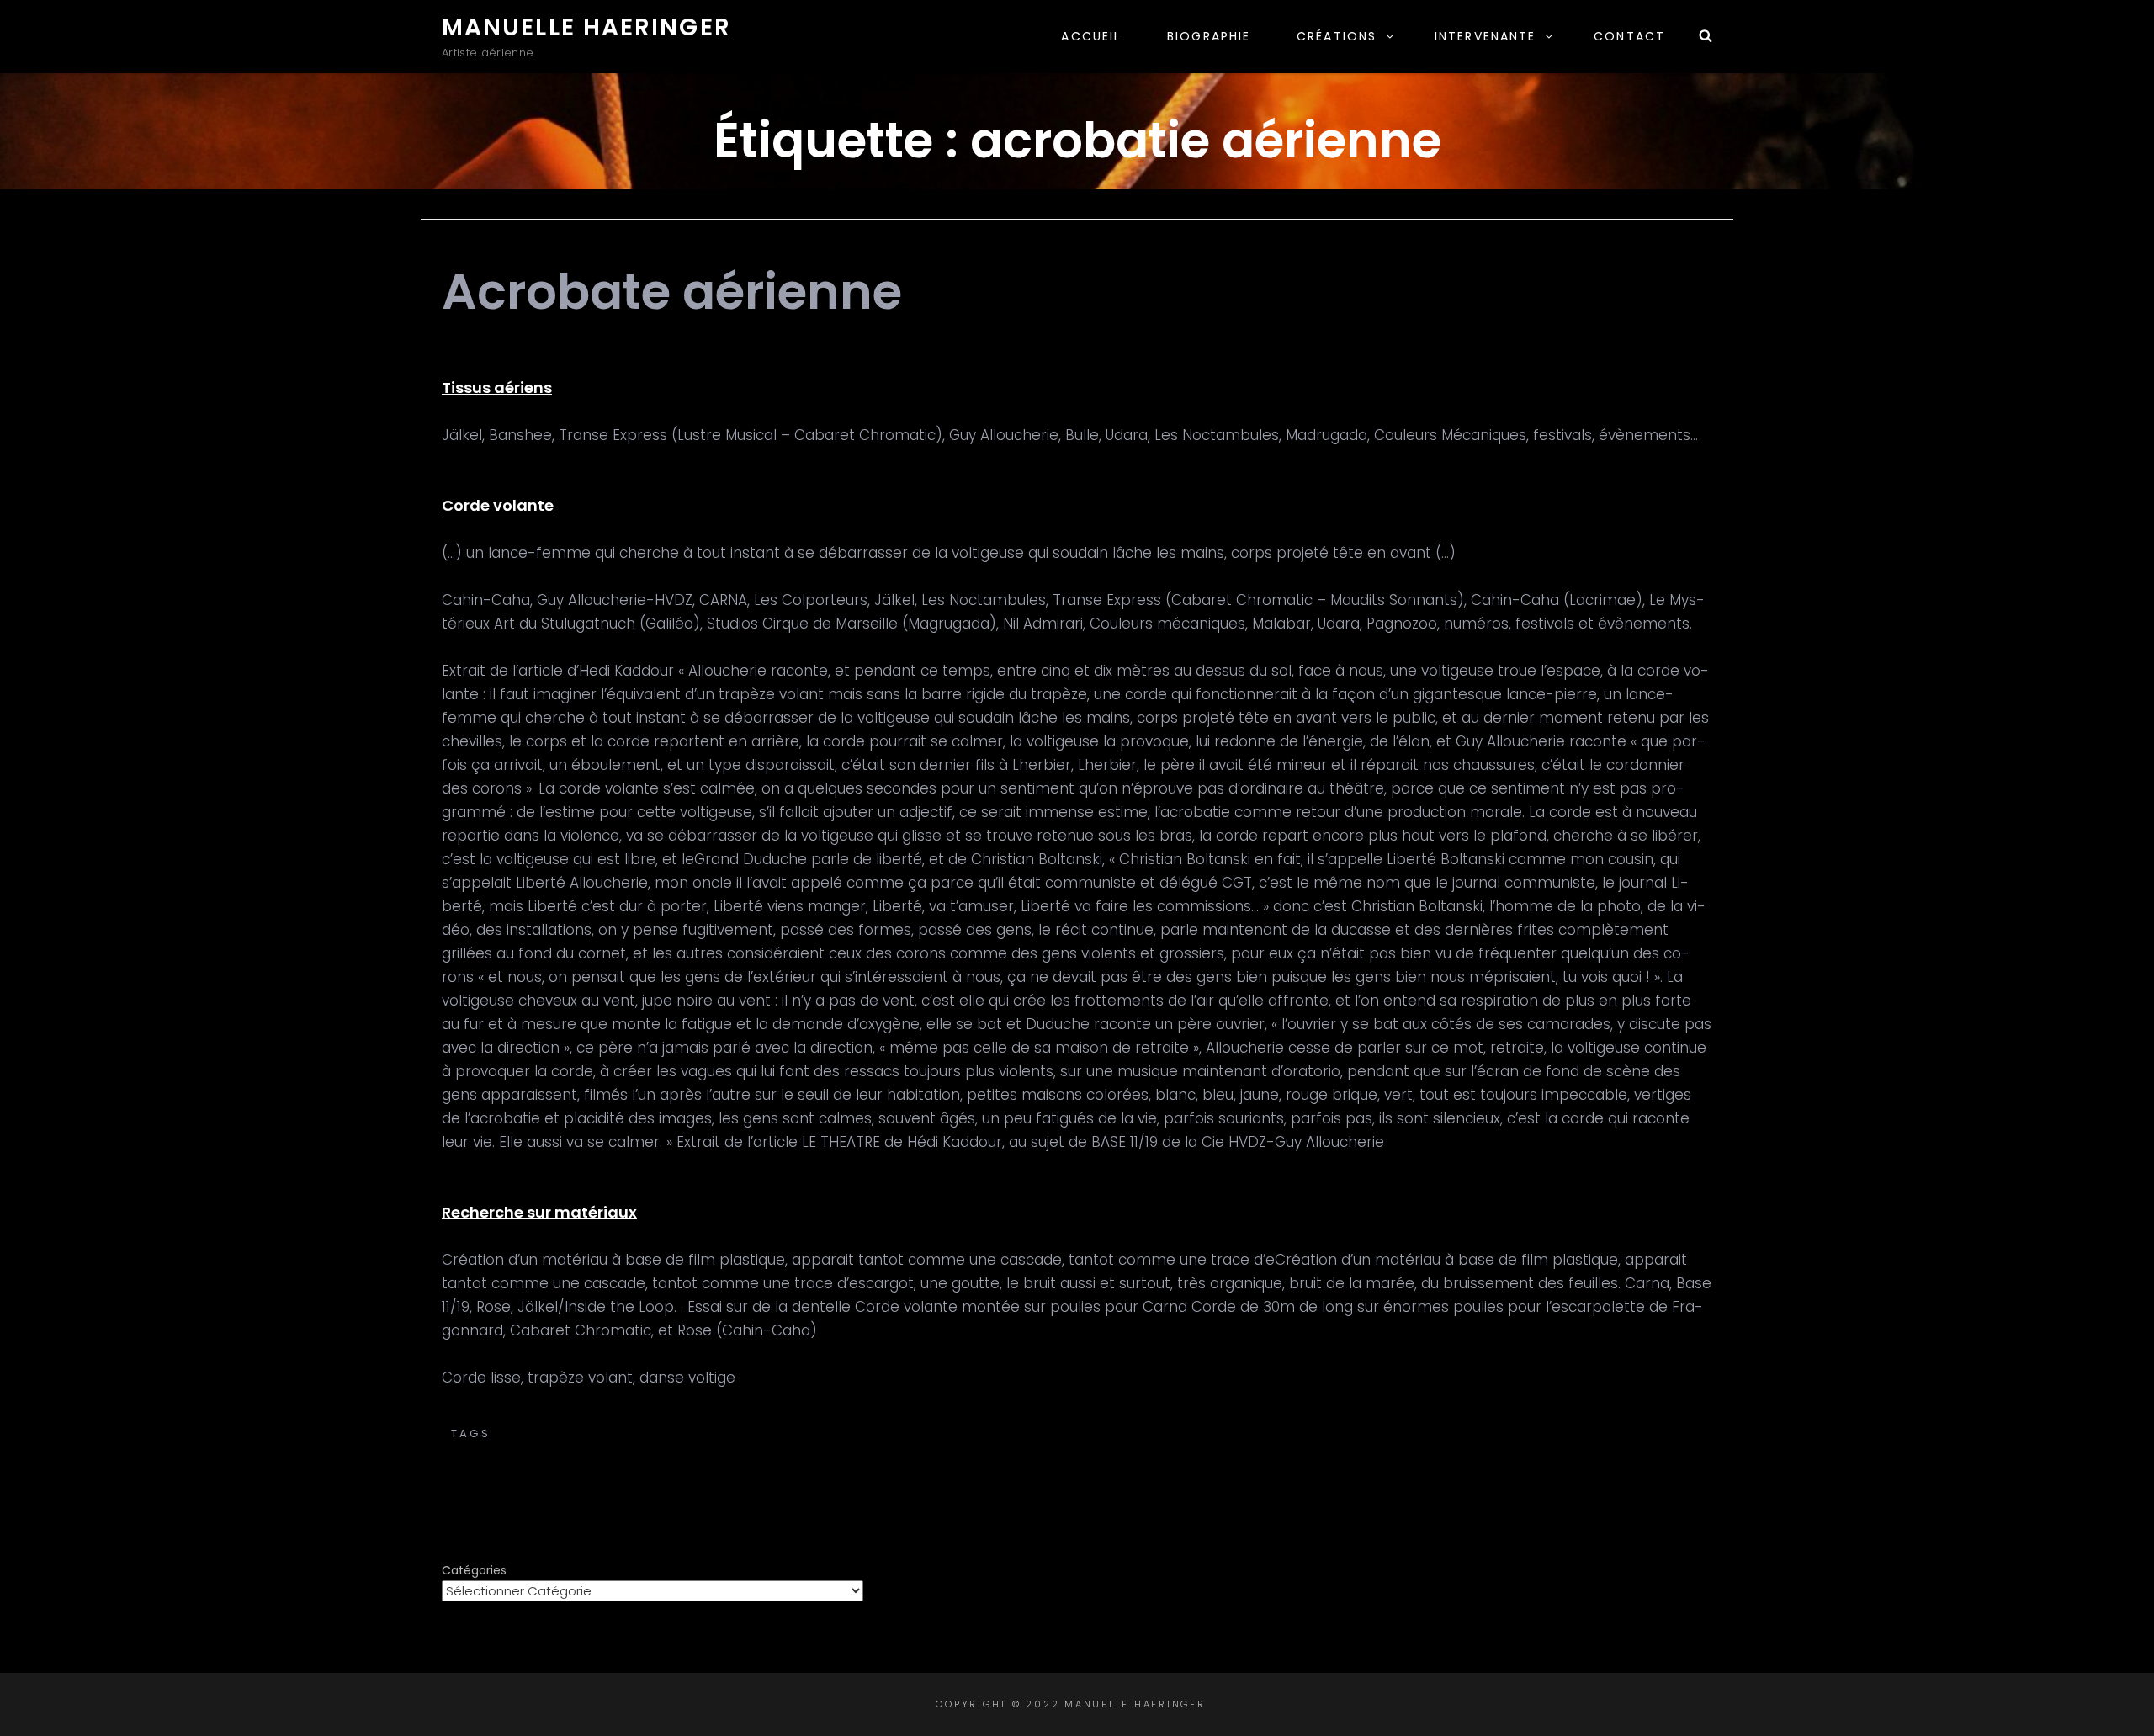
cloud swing (1441, 1433)
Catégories (474, 1570)
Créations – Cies (1077, 1416)
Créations (1337, 36)
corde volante (973, 1451)
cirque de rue (1331, 1433)
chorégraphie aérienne (939, 1433)
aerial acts (699, 1433)
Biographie (1209, 36)
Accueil (1091, 36)
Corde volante (498, 505)
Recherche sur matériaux (539, 1212)
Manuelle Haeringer (586, 27)
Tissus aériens (497, 388)
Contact (1629, 36)
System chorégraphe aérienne (1159, 1451)
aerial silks (796, 1433)
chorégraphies (1097, 1433)
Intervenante (1485, 36)
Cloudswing (1545, 1433)
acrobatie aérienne (571, 1433)
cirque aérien (1217, 1433)
